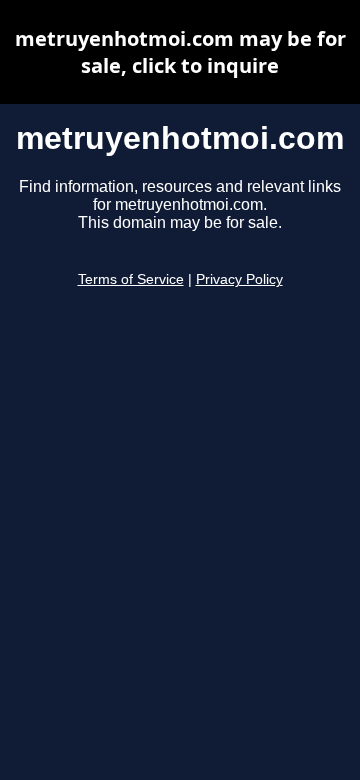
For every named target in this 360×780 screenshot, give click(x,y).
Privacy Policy (239, 279)
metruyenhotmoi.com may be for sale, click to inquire (180, 52)
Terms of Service (131, 279)
